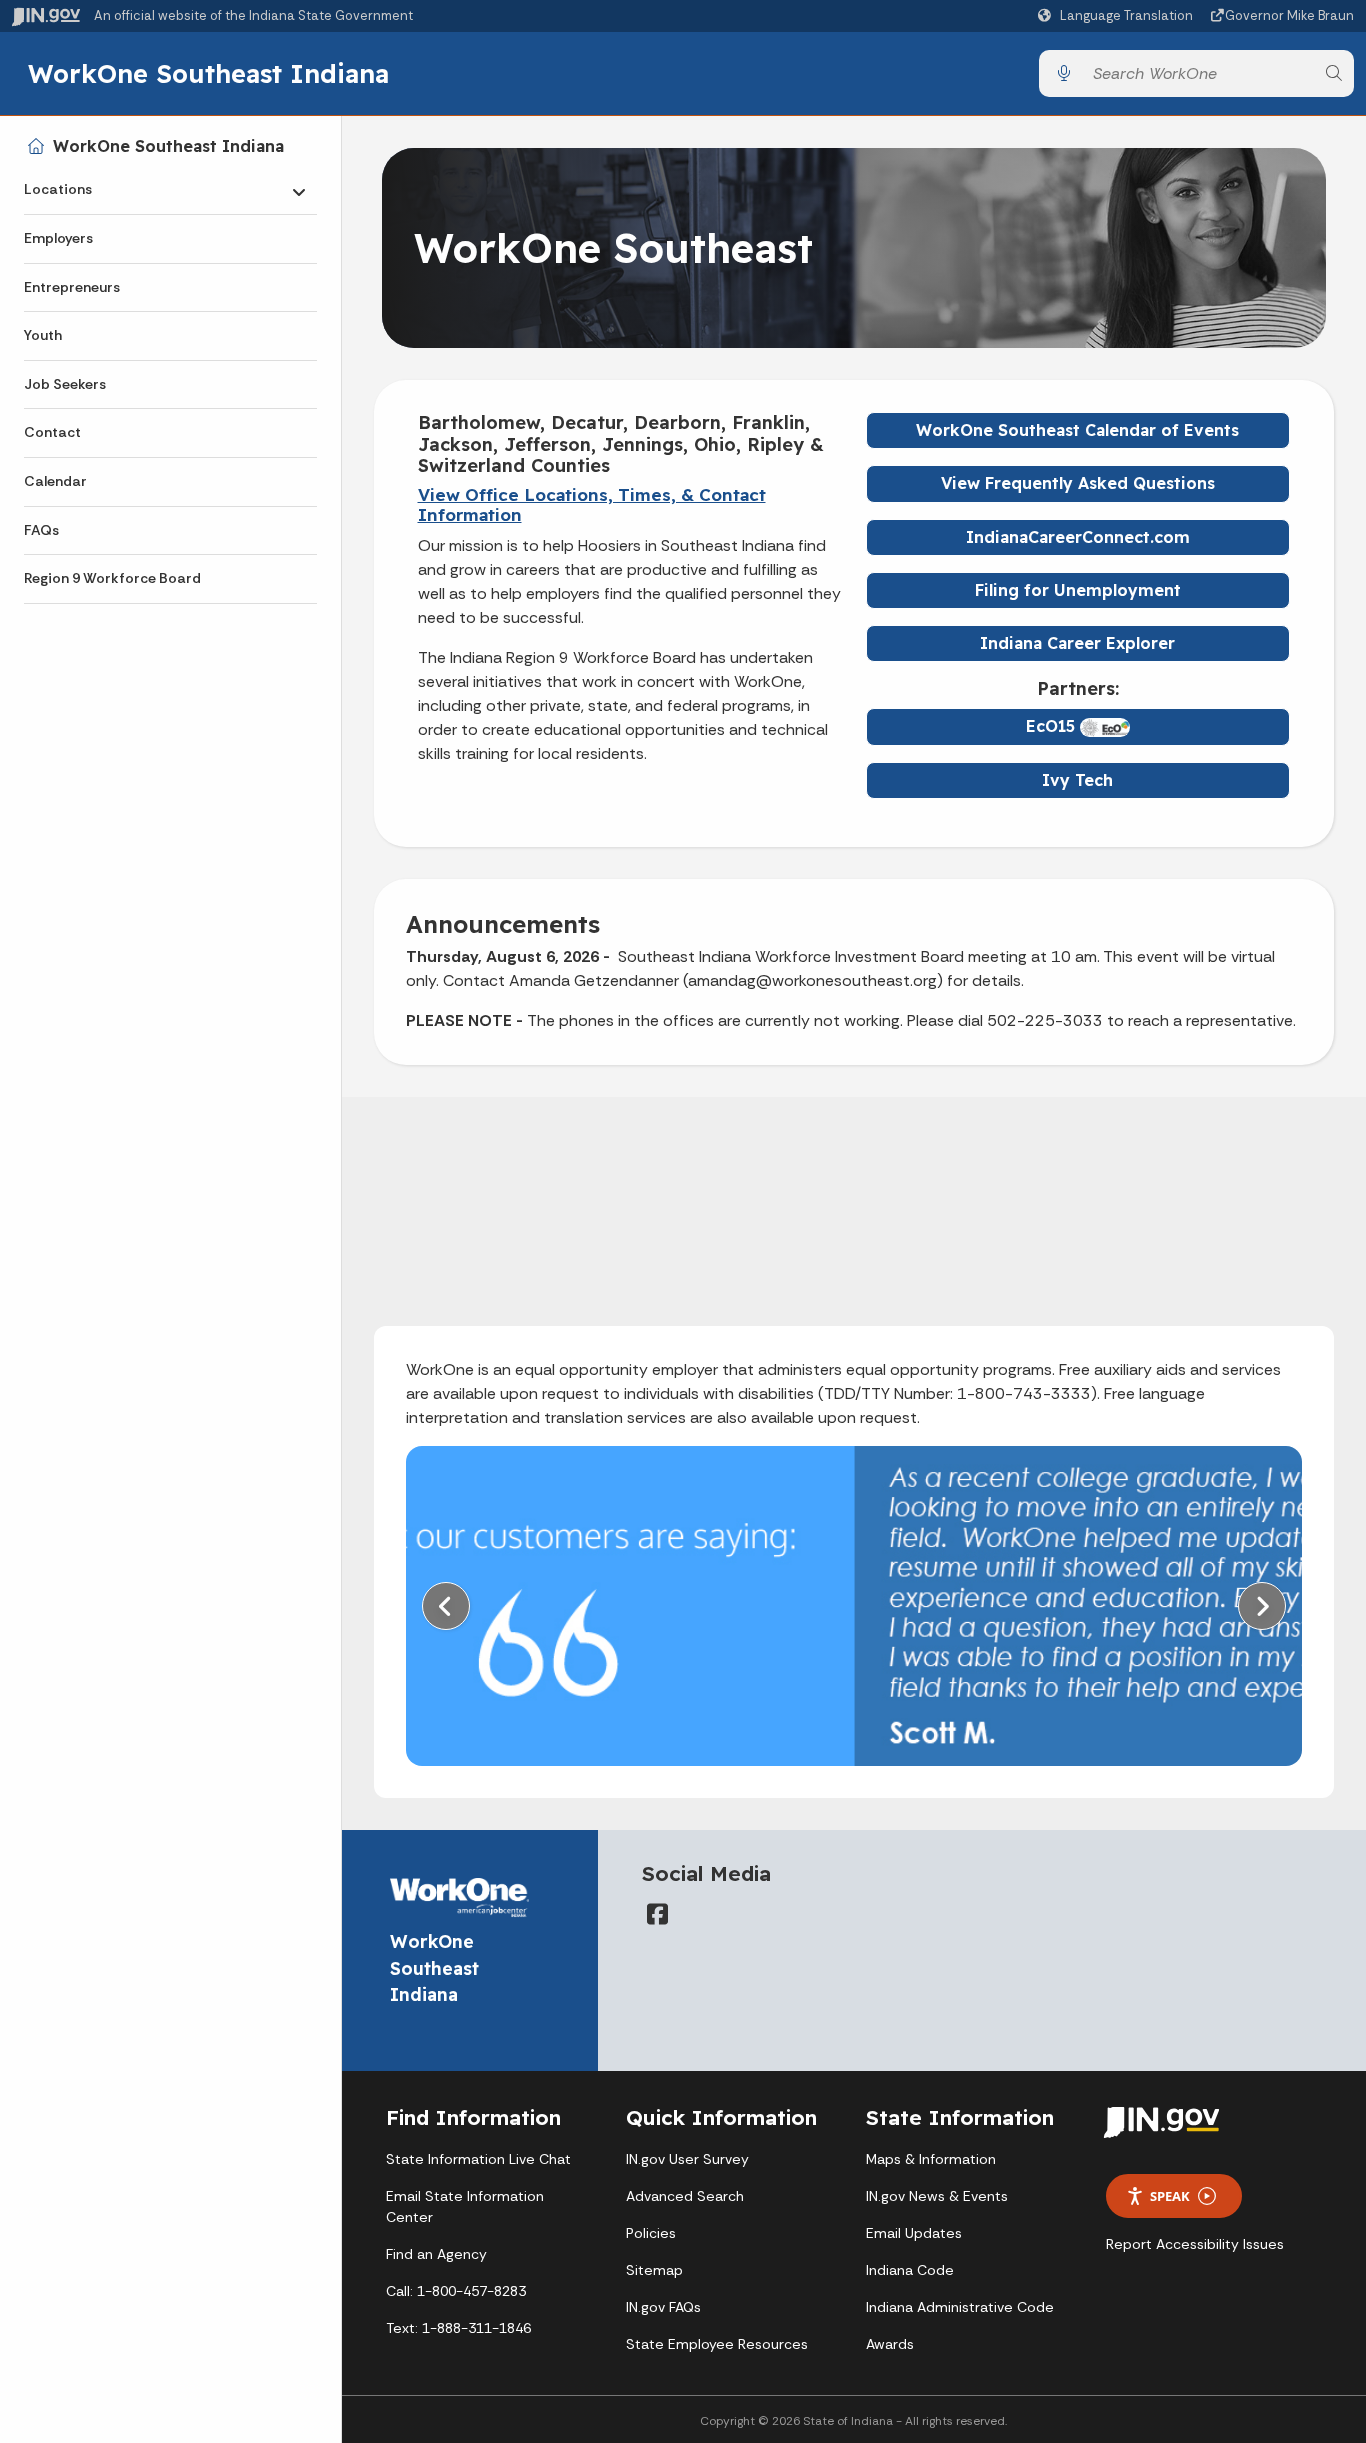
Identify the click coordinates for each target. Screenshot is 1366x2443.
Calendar (55, 481)
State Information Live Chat (478, 2159)
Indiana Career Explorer (1077, 643)
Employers (58, 238)
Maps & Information (931, 2159)
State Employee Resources (717, 2344)
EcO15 (1053, 726)
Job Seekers (65, 384)
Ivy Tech (1077, 780)
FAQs (41, 530)
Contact (52, 432)
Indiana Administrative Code (960, 2307)
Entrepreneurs (72, 287)
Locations (58, 189)
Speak (1170, 2196)
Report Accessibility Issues (1195, 2244)
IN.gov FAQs (663, 2307)
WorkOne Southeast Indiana (208, 73)
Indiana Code (910, 2270)
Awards (890, 2344)
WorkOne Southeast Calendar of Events (1077, 430)
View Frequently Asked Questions (1078, 483)
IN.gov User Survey (687, 2159)
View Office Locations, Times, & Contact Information (592, 504)
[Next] (1262, 1606)
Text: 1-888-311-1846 (458, 2328)
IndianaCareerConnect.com (1078, 537)
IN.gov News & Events (937, 2196)
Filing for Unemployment (1078, 590)
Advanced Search (685, 2196)
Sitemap (654, 2270)
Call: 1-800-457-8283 (456, 2291)
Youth (43, 335)
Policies (651, 2233)
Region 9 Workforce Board (112, 578)
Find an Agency (436, 2254)
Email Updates (914, 2233)
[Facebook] (658, 1914)
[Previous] (446, 1606)
